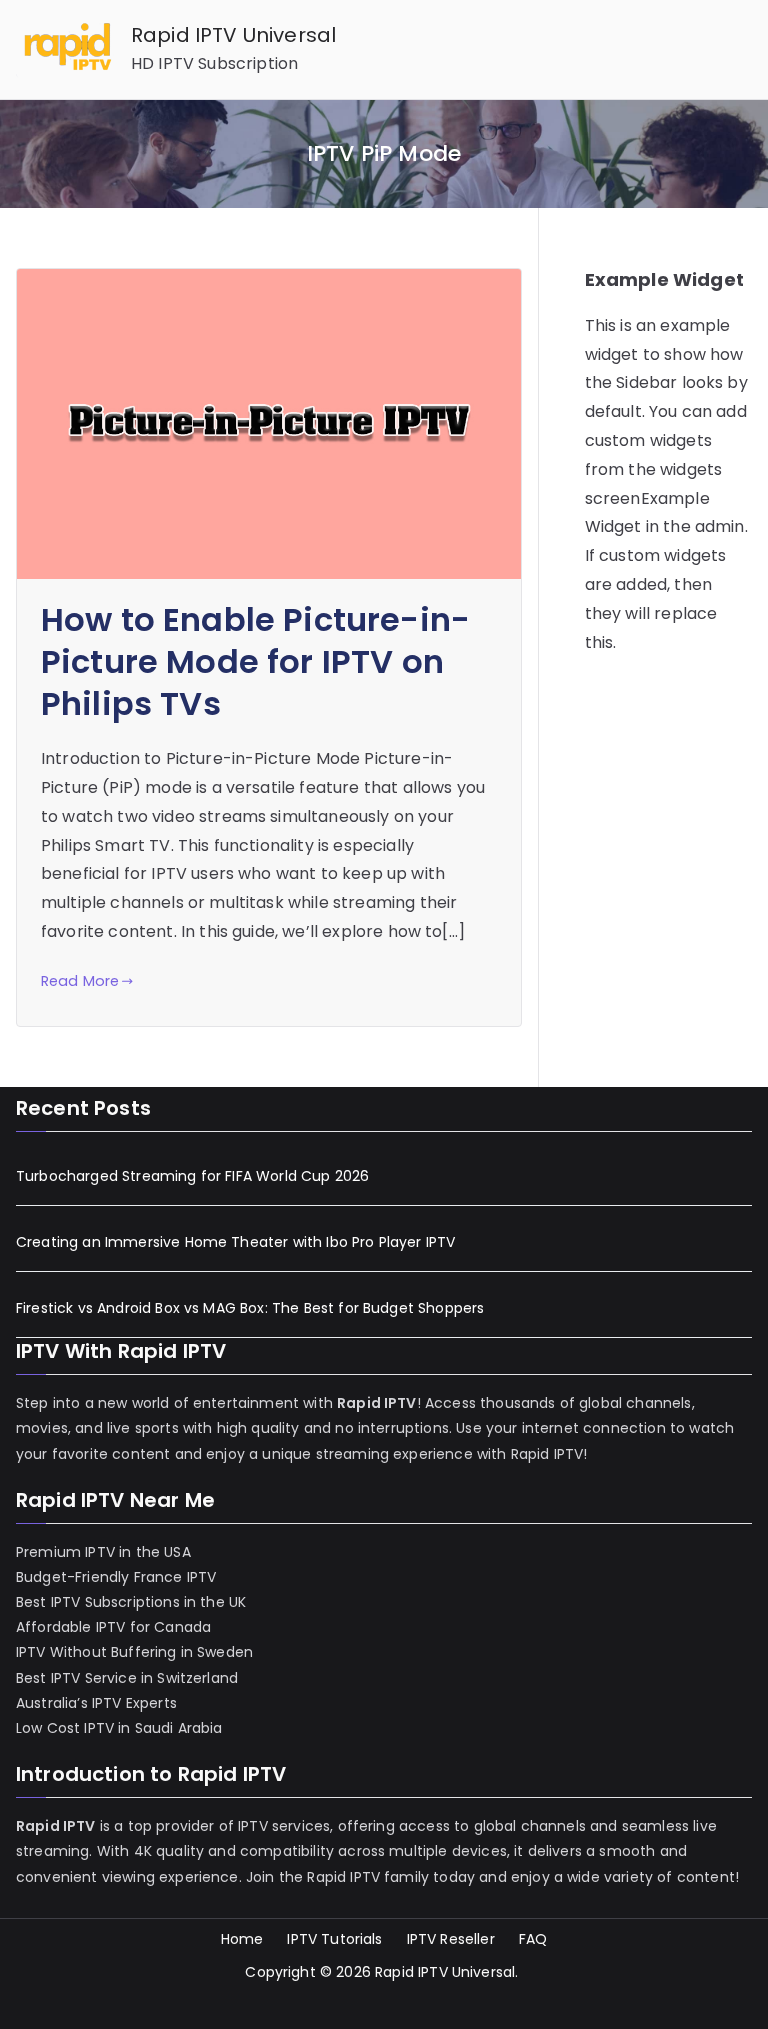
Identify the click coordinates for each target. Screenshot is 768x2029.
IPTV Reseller (451, 1939)
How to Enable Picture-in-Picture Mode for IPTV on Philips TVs (255, 661)
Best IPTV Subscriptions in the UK (131, 1602)
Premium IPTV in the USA (103, 1552)
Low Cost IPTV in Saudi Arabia (119, 1728)
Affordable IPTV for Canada (113, 1627)
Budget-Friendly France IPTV (116, 1577)
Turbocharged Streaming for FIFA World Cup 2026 (192, 1176)
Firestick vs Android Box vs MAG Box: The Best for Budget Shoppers (250, 1308)
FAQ (533, 1939)
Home (242, 1939)
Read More (80, 981)
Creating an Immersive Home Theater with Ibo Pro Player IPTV (235, 1242)
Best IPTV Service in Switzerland (127, 1678)
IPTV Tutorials (334, 1939)
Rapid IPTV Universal (233, 35)
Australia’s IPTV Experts (96, 1703)
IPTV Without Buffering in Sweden (134, 1652)
